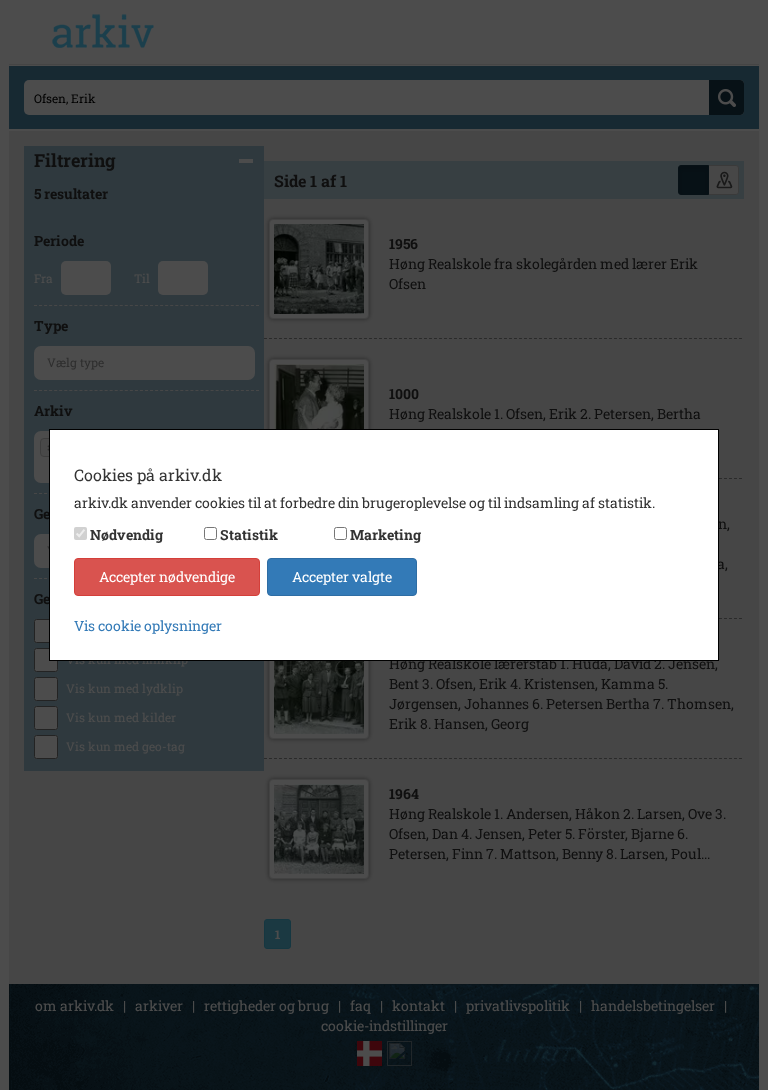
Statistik (249, 534)
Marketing (385, 534)
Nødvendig (126, 534)
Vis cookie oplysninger (148, 625)
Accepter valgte (342, 576)
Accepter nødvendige (167, 576)
